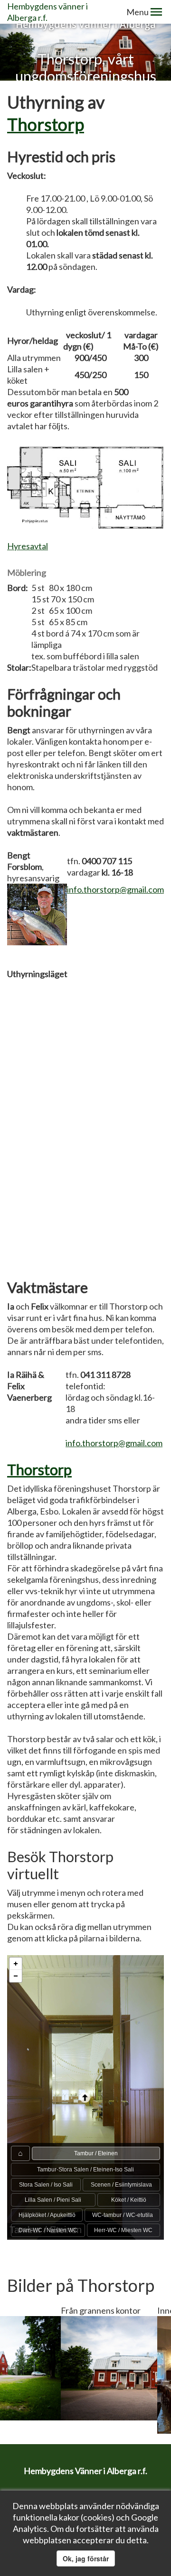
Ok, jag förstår (86, 2558)
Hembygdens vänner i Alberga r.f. (47, 12)
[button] (156, 12)
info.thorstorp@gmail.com (115, 889)
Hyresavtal (28, 546)
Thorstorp (46, 124)
